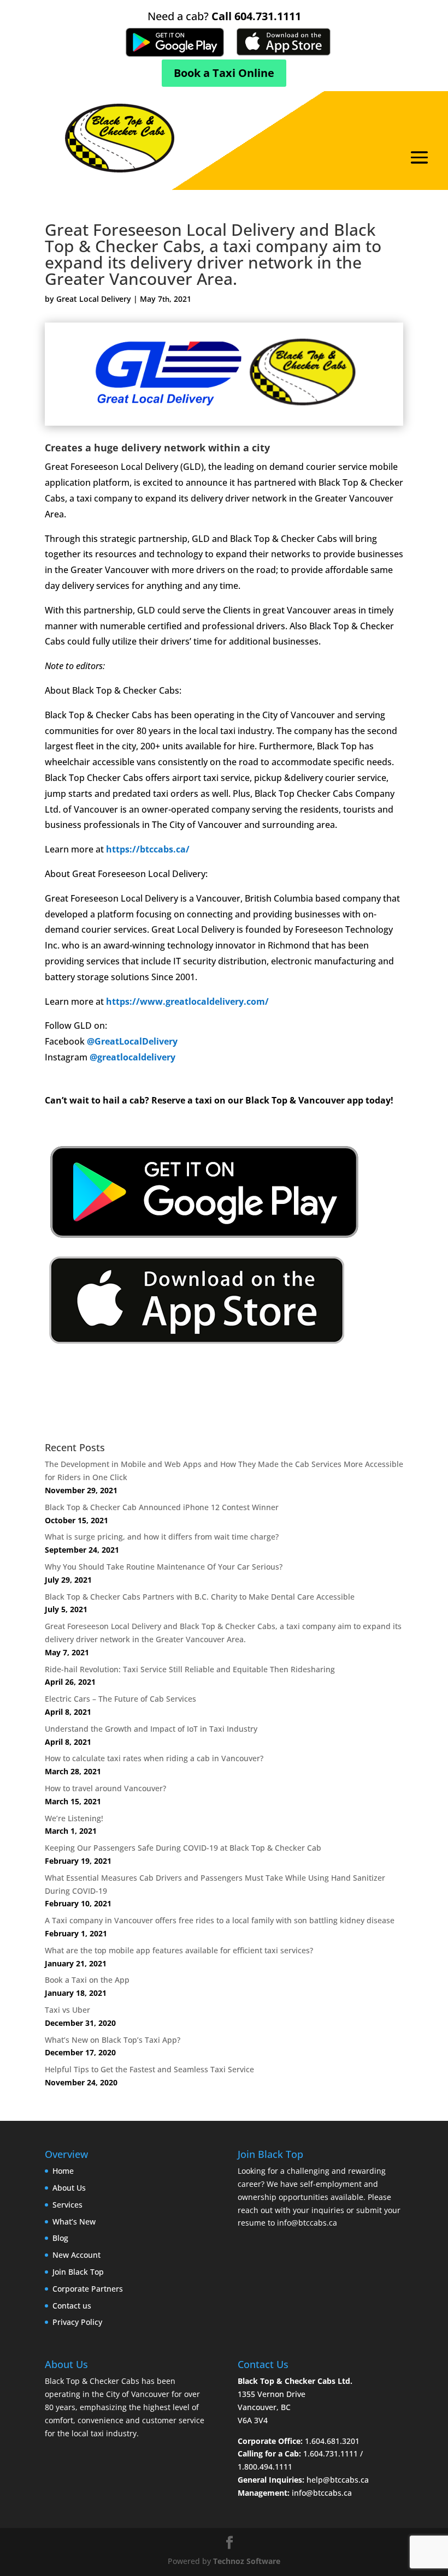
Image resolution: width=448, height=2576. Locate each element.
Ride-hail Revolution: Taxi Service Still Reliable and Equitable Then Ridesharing (190, 1669)
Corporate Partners (88, 2289)
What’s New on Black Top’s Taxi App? (113, 2040)
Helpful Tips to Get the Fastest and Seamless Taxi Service (149, 2069)
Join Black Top (78, 2272)
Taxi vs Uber (67, 2010)
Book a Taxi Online (224, 73)
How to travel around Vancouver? (105, 1788)
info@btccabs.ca (307, 2223)
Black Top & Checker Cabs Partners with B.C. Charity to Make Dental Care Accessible (200, 1597)
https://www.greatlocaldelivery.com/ (187, 1001)
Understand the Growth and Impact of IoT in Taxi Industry (151, 1729)
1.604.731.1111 (331, 2453)
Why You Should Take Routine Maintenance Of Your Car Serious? (164, 1567)
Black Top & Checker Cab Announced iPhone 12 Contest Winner (162, 1507)
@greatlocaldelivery (132, 1057)
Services (67, 2205)
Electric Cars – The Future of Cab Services (120, 1699)
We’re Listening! (74, 1818)
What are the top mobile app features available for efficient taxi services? (179, 1950)
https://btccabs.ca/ (148, 849)
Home (63, 2171)
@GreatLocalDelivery (132, 1041)
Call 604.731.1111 (256, 16)
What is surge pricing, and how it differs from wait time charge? (162, 1537)
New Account (76, 2255)
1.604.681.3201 (332, 2441)
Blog (60, 2238)
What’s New (74, 2222)
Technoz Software (247, 2561)
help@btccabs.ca (338, 2480)
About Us (69, 2188)
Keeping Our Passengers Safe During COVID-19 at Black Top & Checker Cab (183, 1848)
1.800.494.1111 (265, 2467)
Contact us (72, 2306)
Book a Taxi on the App (87, 1980)
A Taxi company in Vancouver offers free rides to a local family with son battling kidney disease (220, 1920)
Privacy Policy (77, 2322)
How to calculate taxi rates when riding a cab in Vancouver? (154, 1758)
